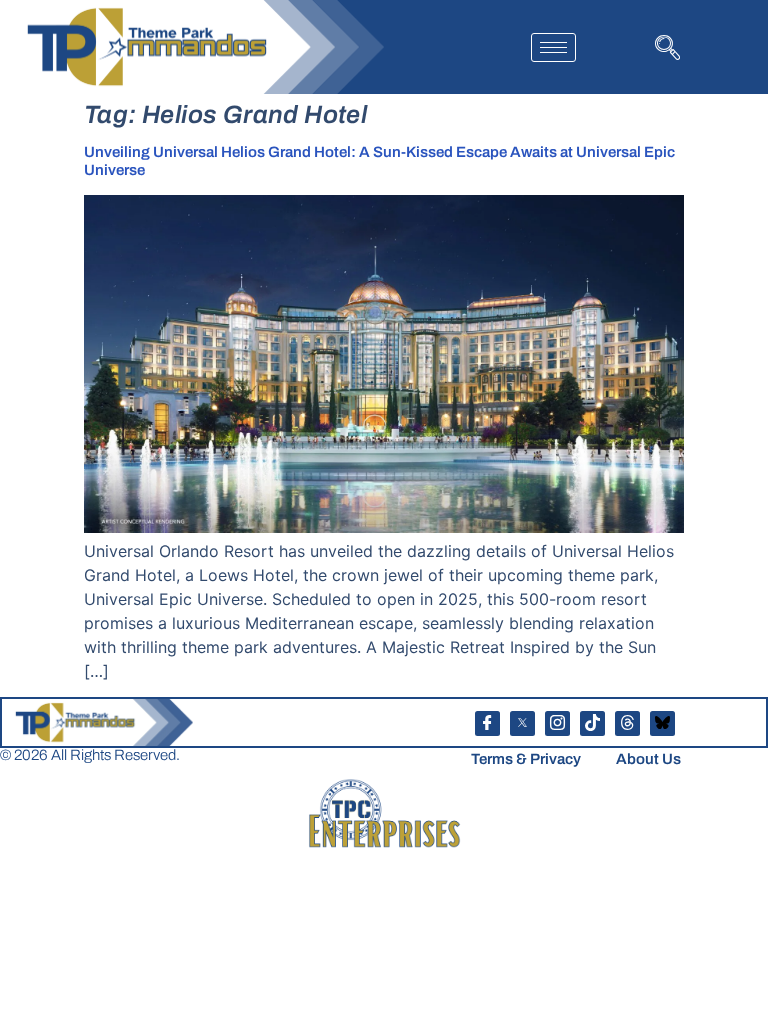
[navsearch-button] (665, 45)
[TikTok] (592, 723)
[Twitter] (522, 723)
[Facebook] (487, 723)
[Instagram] (557, 723)
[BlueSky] (662, 723)
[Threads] (627, 723)
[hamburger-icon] (553, 47)
